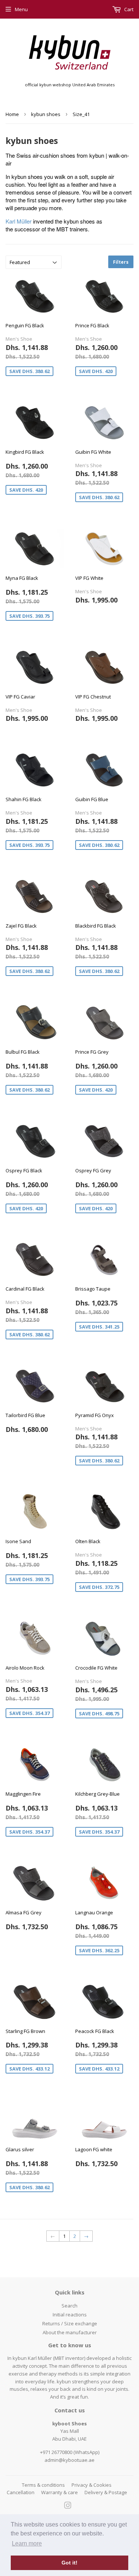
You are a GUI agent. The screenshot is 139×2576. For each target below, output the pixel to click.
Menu (21, 9)
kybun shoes (46, 114)
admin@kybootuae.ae (69, 2460)
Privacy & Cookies (92, 2485)
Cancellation (21, 2492)
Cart (128, 9)
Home (12, 114)
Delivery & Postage (106, 2492)
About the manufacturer (70, 2332)
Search (69, 2306)
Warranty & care (59, 2492)
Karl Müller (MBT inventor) (57, 2358)
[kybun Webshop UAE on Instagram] (68, 2506)
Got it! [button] (69, 2563)
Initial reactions (70, 2315)
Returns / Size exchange (70, 2323)
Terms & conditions (43, 2485)
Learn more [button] (27, 2543)
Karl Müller (19, 221)
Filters (121, 262)
